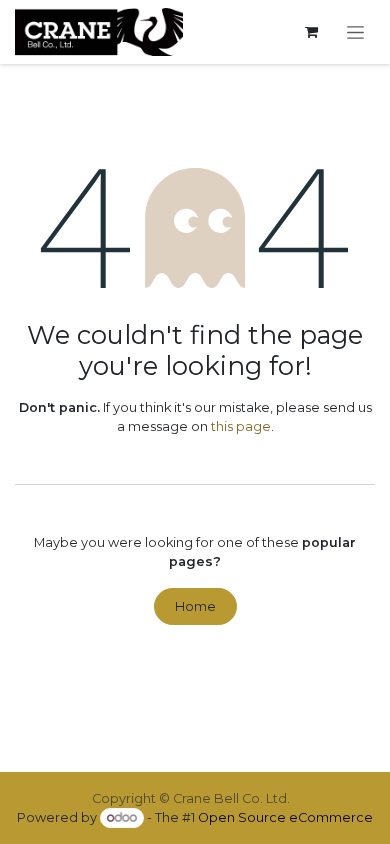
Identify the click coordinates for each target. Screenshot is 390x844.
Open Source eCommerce (285, 817)
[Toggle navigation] (356, 32)
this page (241, 426)
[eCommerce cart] (311, 32)
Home (195, 606)
